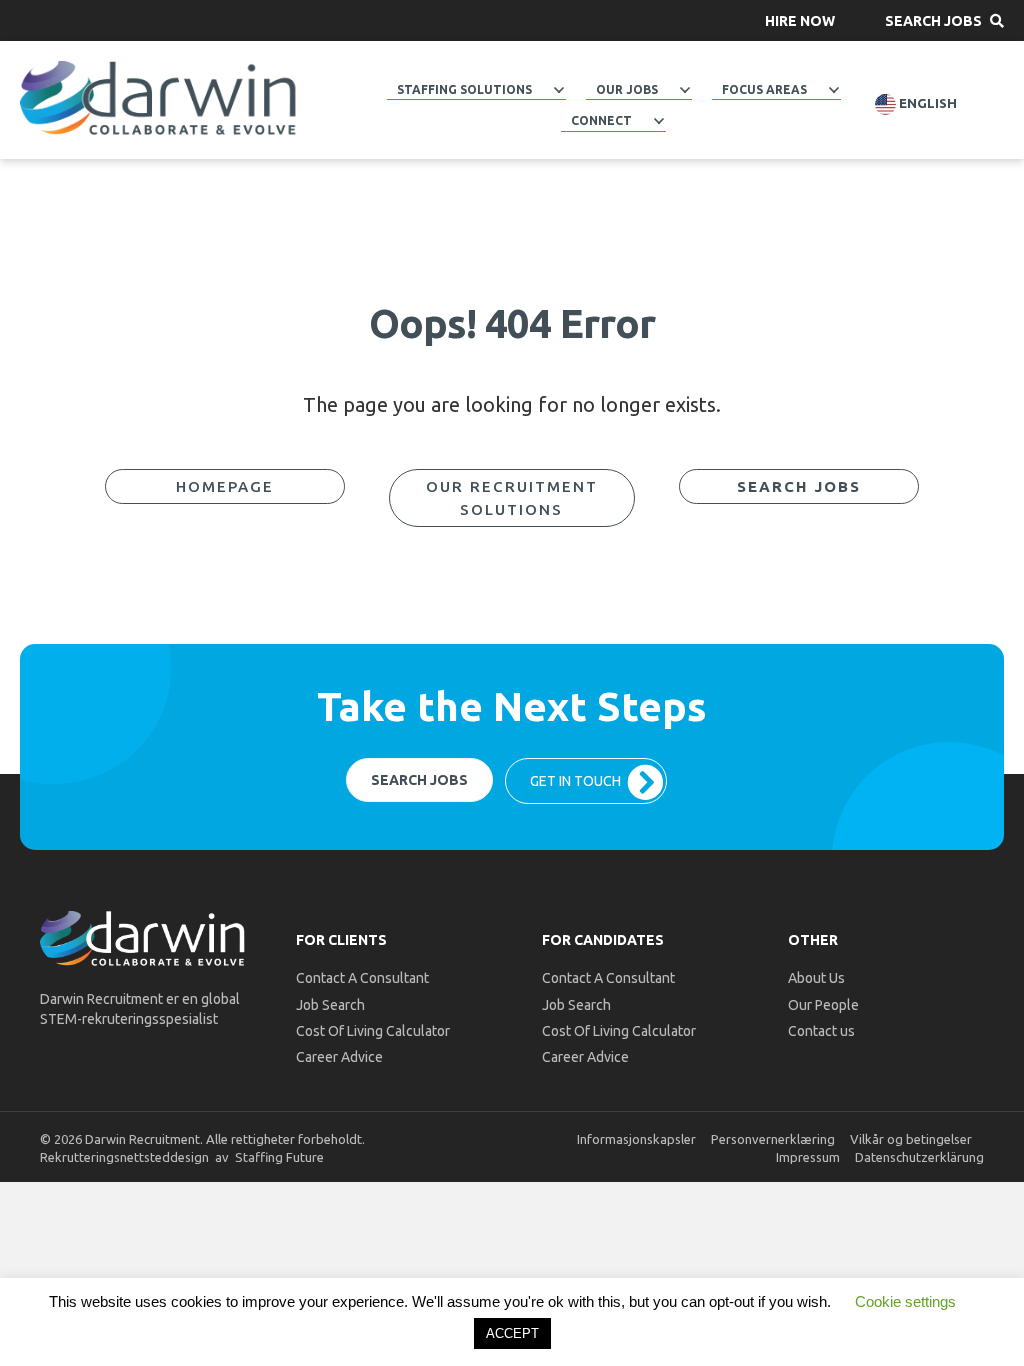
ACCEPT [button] (512, 1333)
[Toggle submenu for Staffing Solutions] (559, 90)
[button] (800, 20)
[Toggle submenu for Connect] (659, 121)
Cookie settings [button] (905, 1301)
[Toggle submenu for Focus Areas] (834, 90)
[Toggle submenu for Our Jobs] (685, 90)
